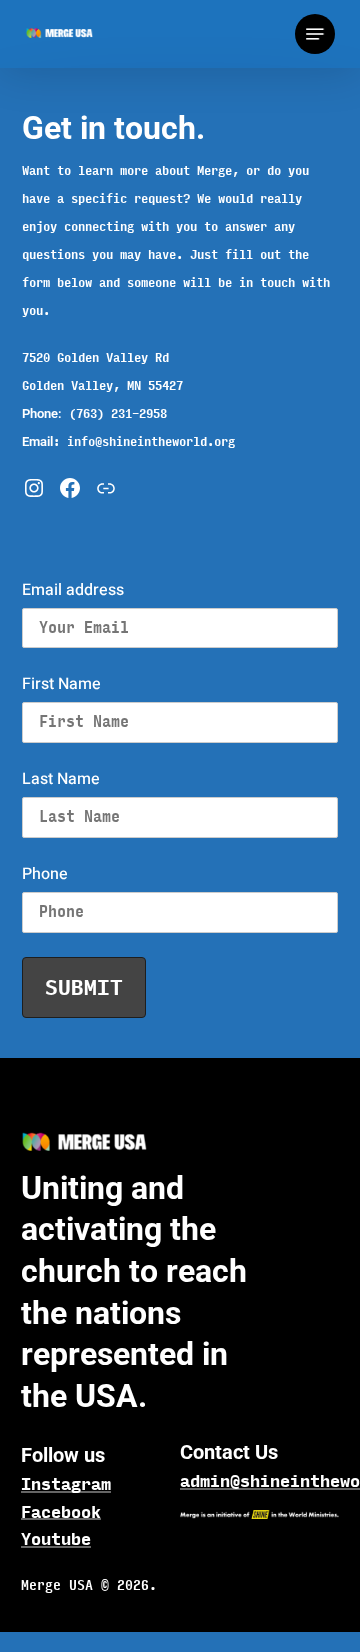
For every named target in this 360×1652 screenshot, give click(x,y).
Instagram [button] (66, 1484)
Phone (45, 874)
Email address (73, 590)
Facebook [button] (61, 1512)
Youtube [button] (56, 1539)
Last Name (61, 779)
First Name (61, 684)
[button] (315, 34)
